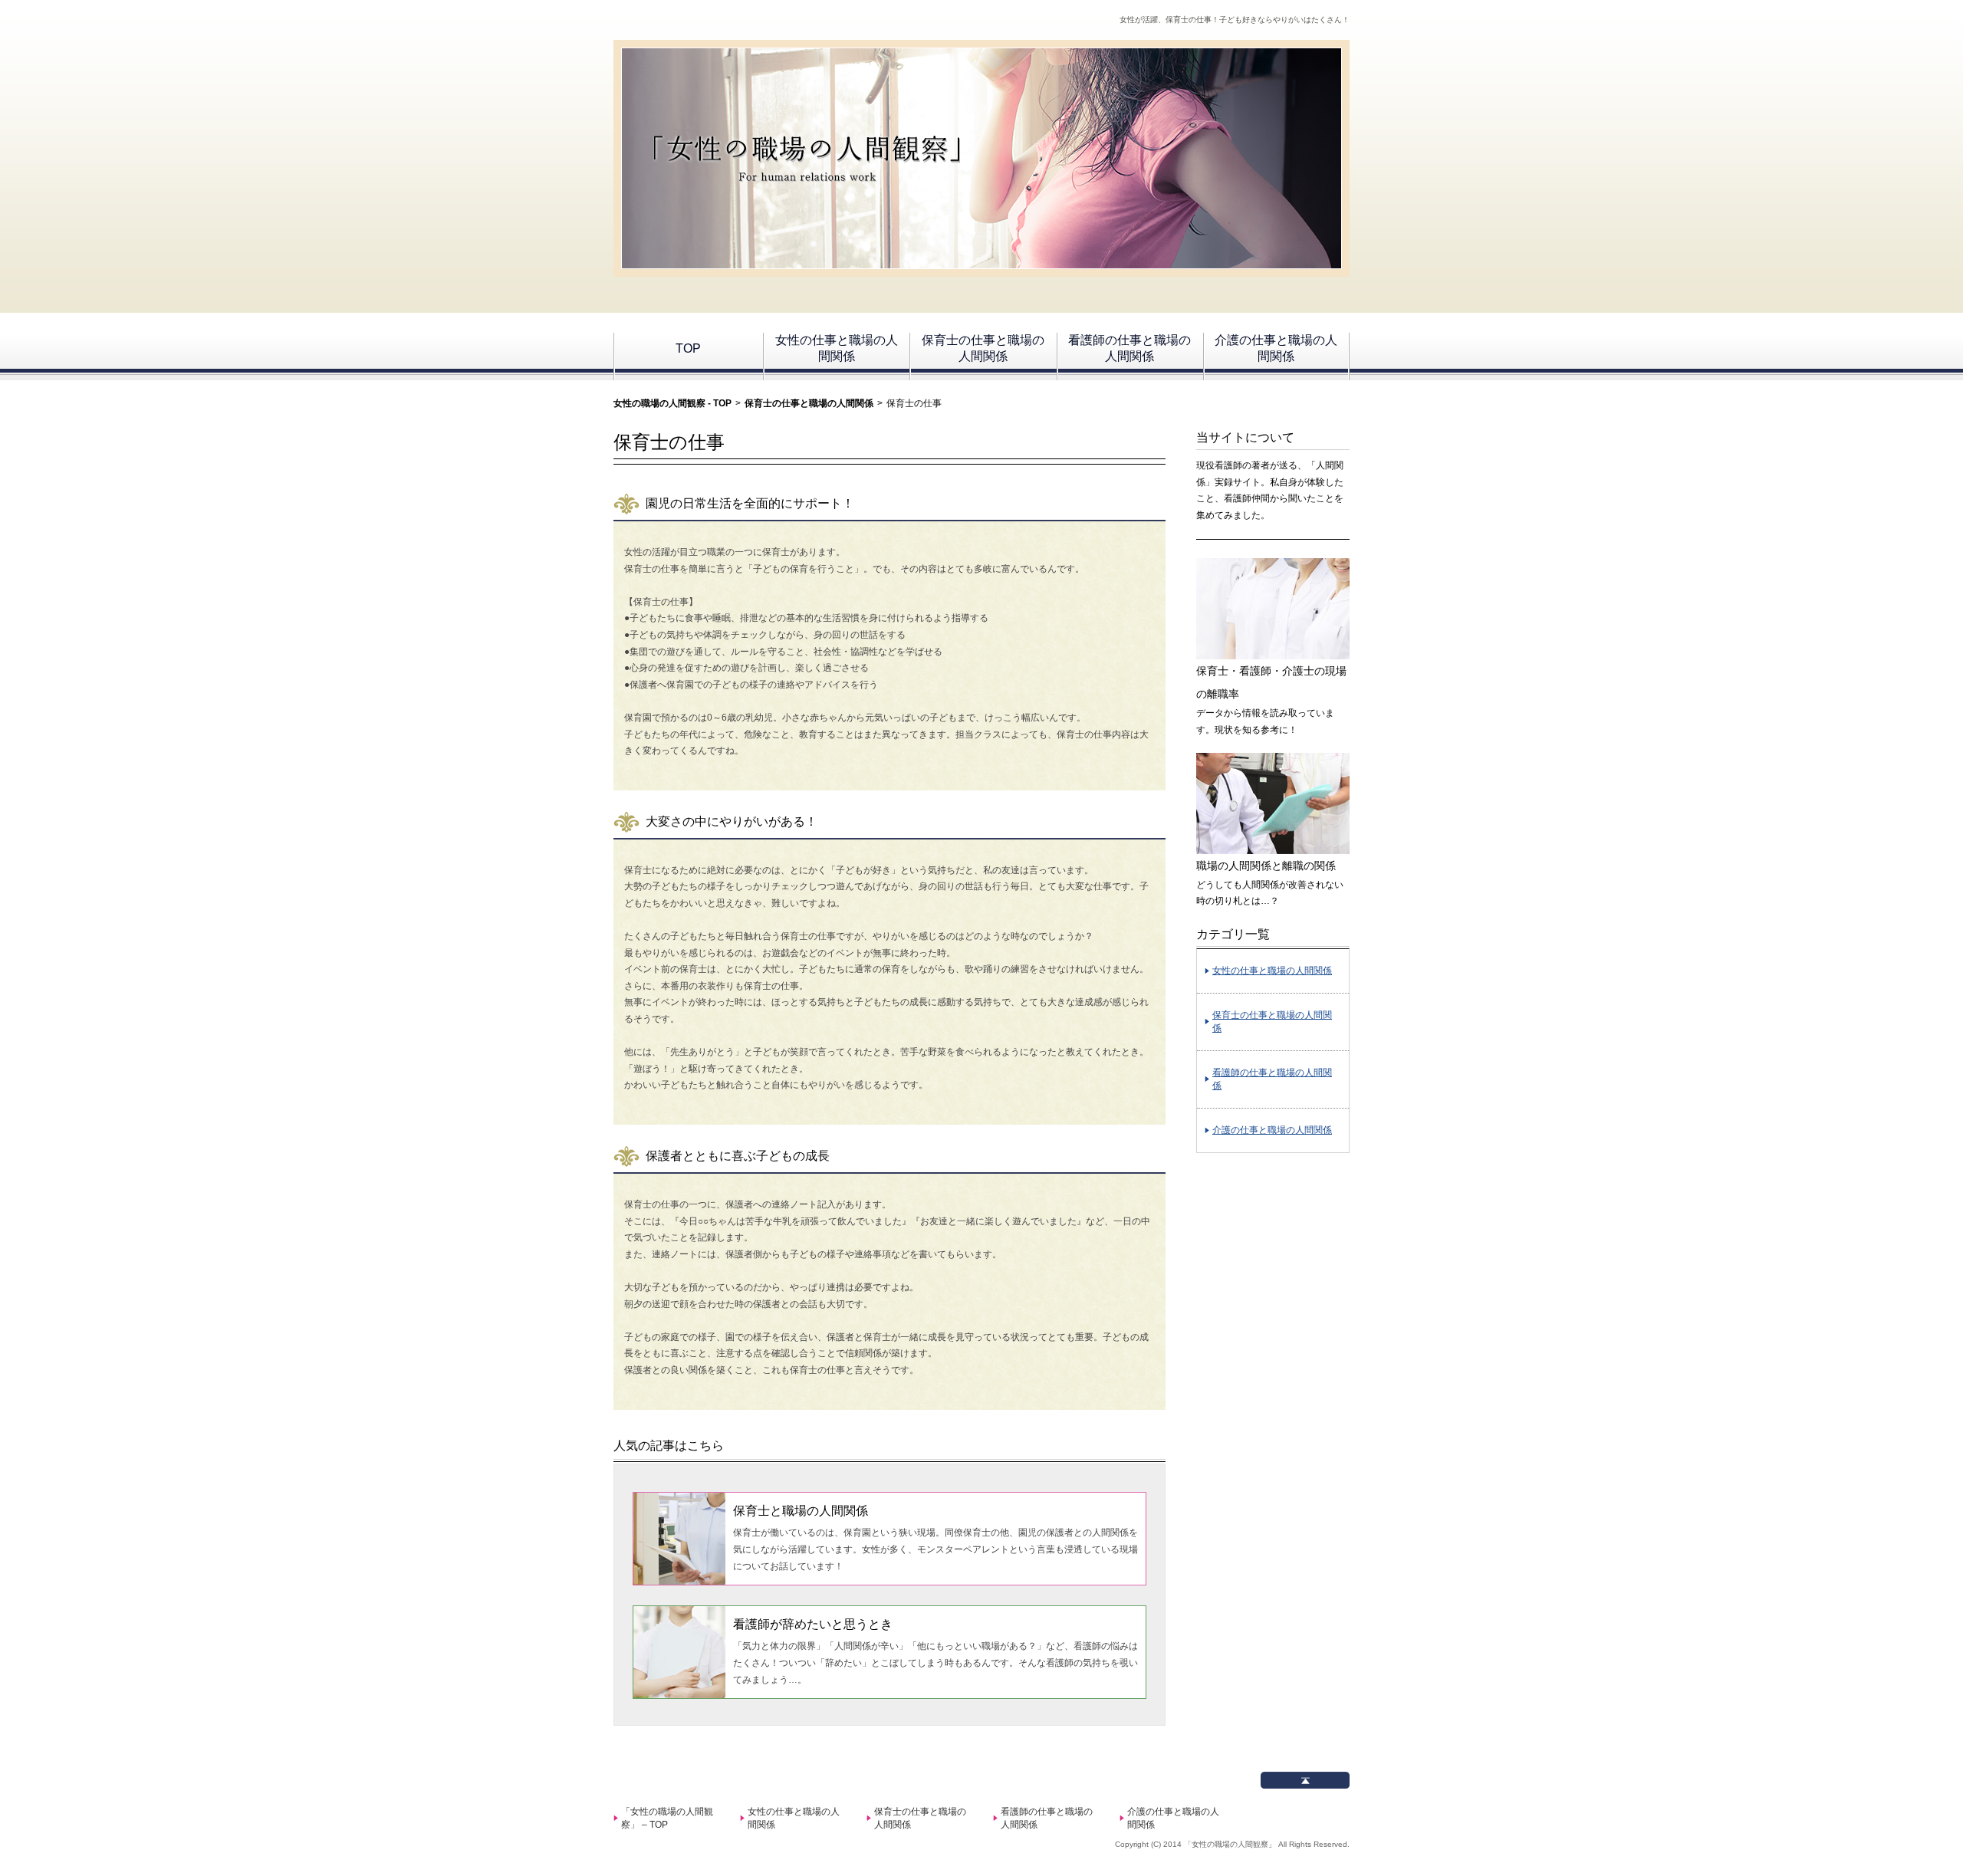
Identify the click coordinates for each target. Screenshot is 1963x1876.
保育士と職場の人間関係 (801, 1511)
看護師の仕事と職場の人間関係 (1129, 348)
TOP (688, 348)
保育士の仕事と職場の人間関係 (983, 348)
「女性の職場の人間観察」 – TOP (667, 1818)
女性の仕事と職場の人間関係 (837, 348)
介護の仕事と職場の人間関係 (1276, 348)
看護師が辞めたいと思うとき (813, 1624)
